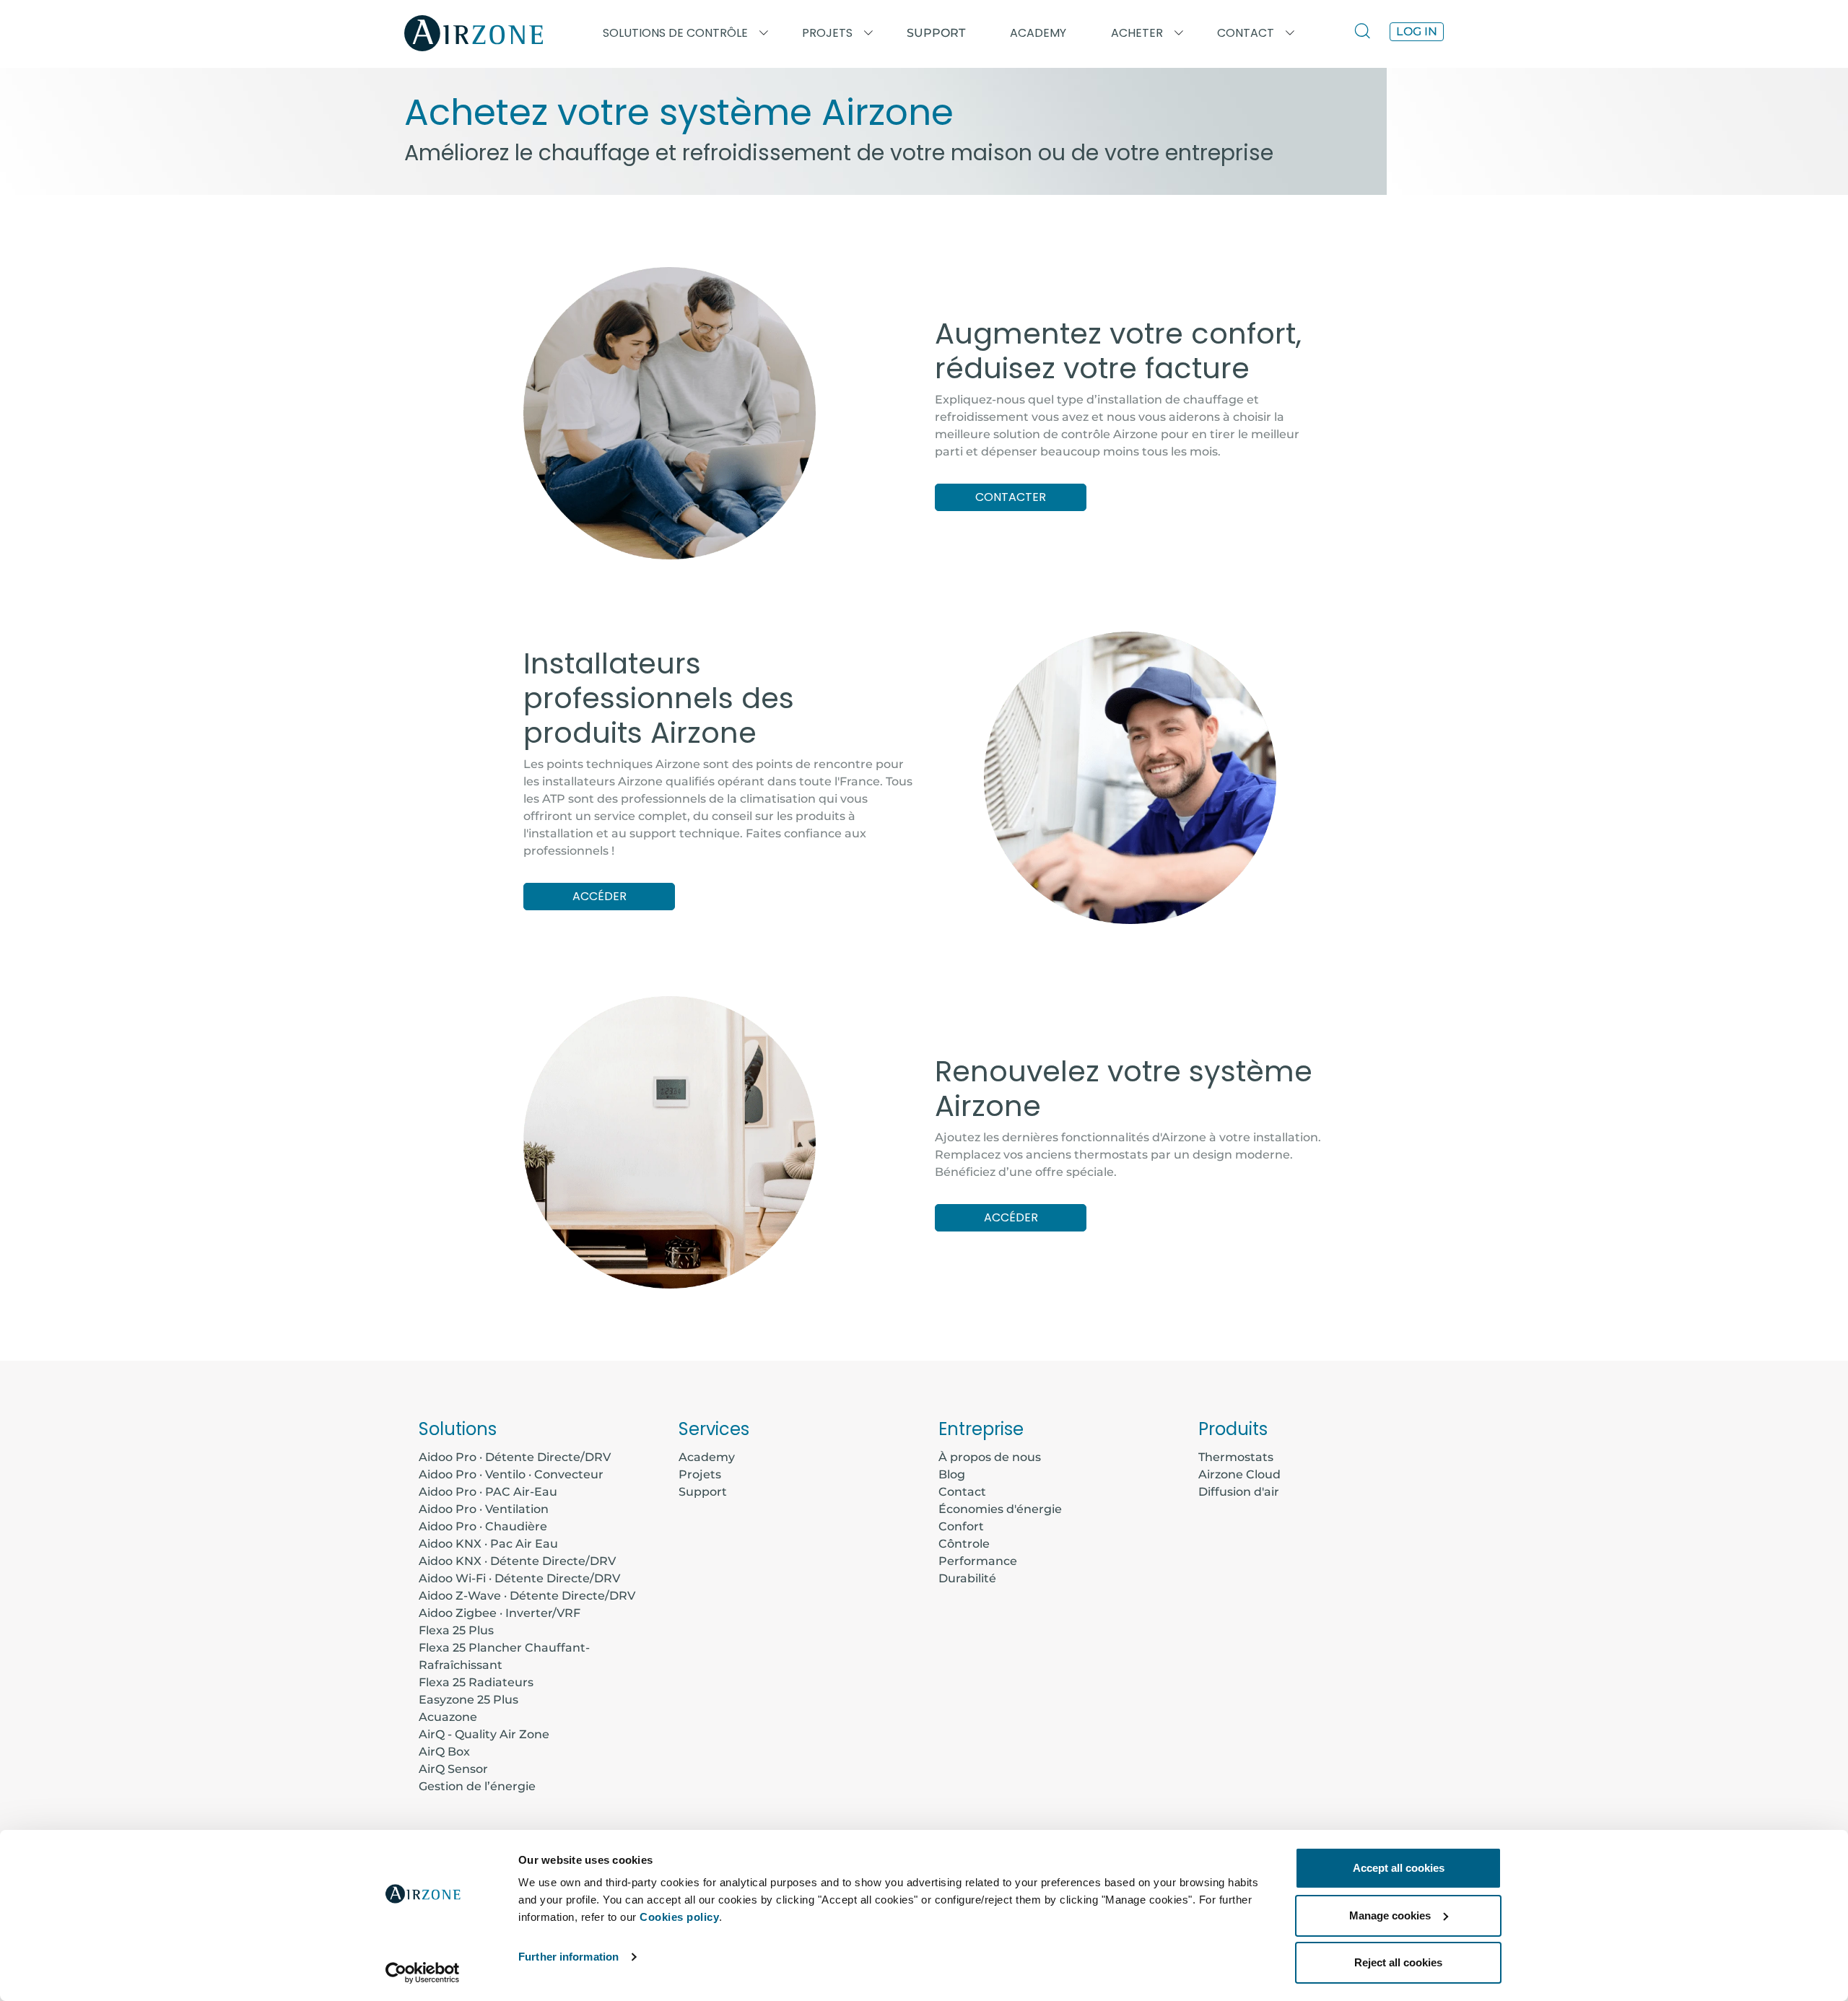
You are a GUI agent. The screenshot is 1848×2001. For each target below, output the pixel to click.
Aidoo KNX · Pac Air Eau (488, 1544)
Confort (961, 1526)
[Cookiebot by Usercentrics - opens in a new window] (423, 1973)
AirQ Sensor (453, 1769)
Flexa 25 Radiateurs (476, 1682)
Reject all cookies (1398, 1962)
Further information (568, 1957)
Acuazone (448, 1717)
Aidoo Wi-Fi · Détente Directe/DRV (519, 1578)
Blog (952, 1474)
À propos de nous (990, 1457)
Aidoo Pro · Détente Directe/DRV (515, 1457)
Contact (962, 1492)
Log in (1417, 31)
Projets (700, 1474)
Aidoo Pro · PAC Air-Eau (488, 1492)
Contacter (1011, 497)
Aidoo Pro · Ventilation (484, 1509)
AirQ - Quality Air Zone (484, 1734)
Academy (707, 1457)
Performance (978, 1561)
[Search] (1366, 33)
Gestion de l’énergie (477, 1786)
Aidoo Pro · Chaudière (483, 1526)
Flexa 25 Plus (456, 1630)
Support (936, 33)
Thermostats (1236, 1457)
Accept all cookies (1399, 1868)
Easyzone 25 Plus (468, 1700)
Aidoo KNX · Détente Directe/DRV (517, 1561)
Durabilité (967, 1578)
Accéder (600, 896)
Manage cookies (1390, 1915)
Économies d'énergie (1000, 1509)
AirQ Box (444, 1752)
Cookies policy (679, 1917)
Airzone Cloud (1239, 1474)
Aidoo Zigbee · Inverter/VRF (500, 1613)
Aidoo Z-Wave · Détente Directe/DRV (527, 1596)
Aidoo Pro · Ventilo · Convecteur (511, 1474)
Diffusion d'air (1239, 1492)
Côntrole (964, 1544)
